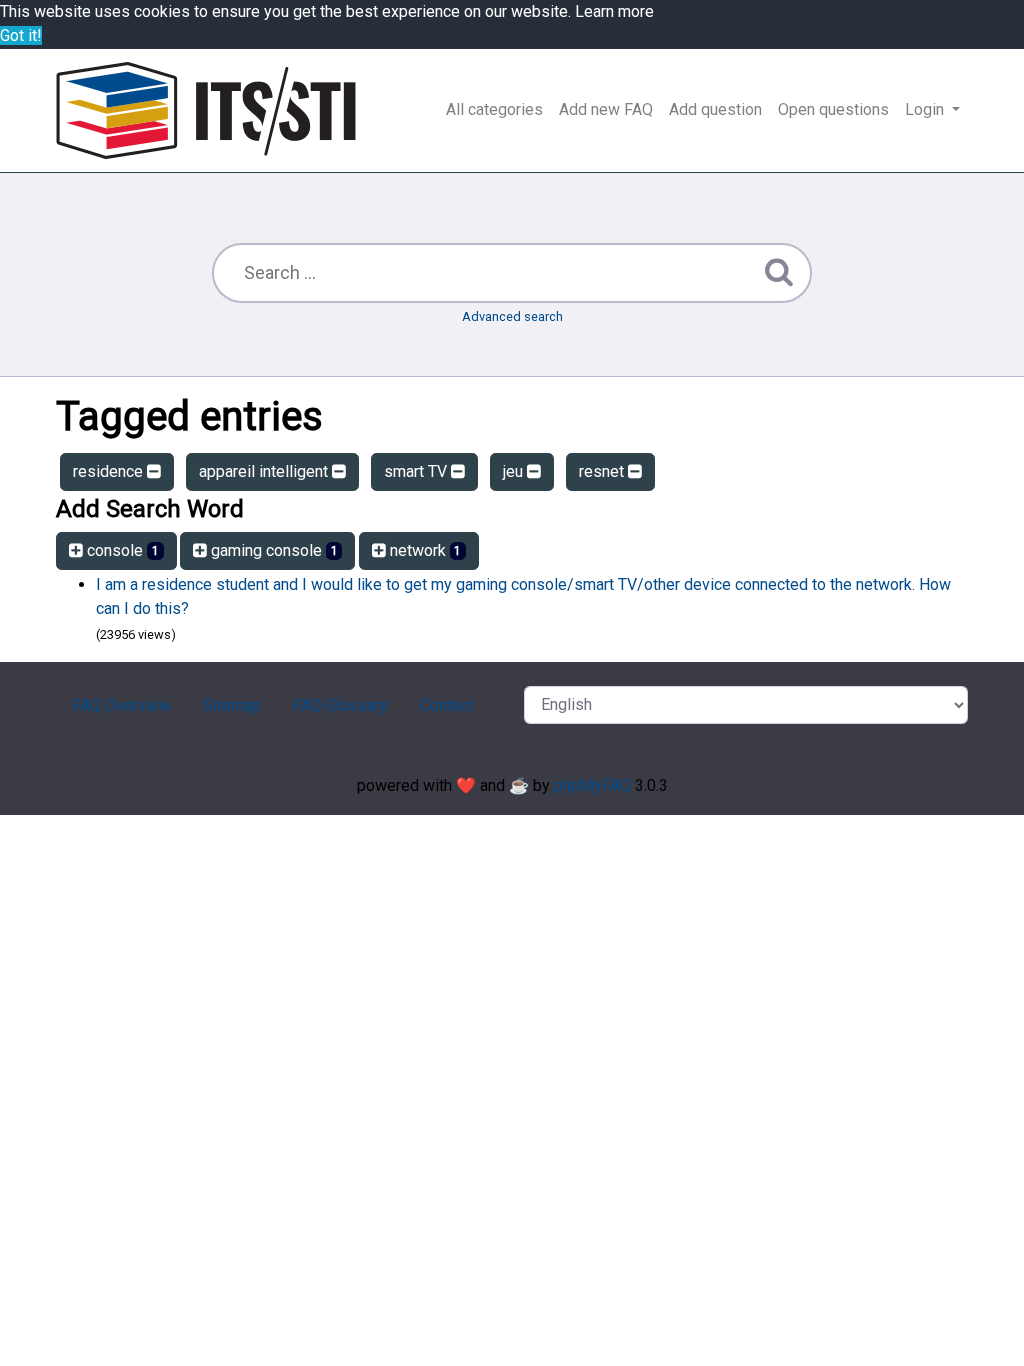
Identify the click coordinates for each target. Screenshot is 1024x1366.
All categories (494, 109)
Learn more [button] (614, 11)
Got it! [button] (21, 35)
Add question (715, 109)
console (121, 550)
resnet (603, 471)
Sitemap (232, 705)
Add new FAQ (606, 109)
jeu (515, 471)
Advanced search (512, 316)
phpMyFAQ (592, 785)
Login (926, 109)
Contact (446, 705)
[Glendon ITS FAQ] (206, 110)
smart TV (417, 471)
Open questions (833, 109)
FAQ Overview (121, 705)
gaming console (272, 550)
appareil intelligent (265, 471)
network (424, 550)
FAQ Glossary (340, 705)
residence (110, 471)
